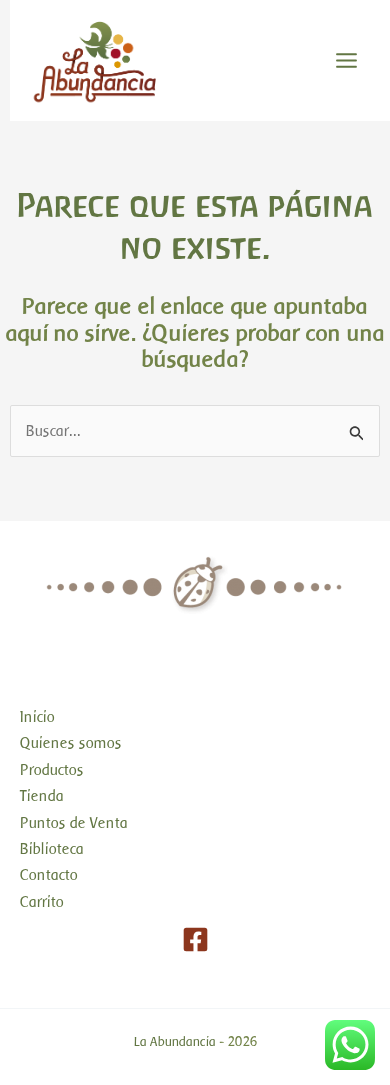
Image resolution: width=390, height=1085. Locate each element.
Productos (52, 770)
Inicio (37, 717)
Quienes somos (71, 743)
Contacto (49, 875)
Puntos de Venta (74, 823)
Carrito (42, 902)
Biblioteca (52, 849)
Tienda (42, 796)
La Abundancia (175, 1041)
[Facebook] (195, 939)
